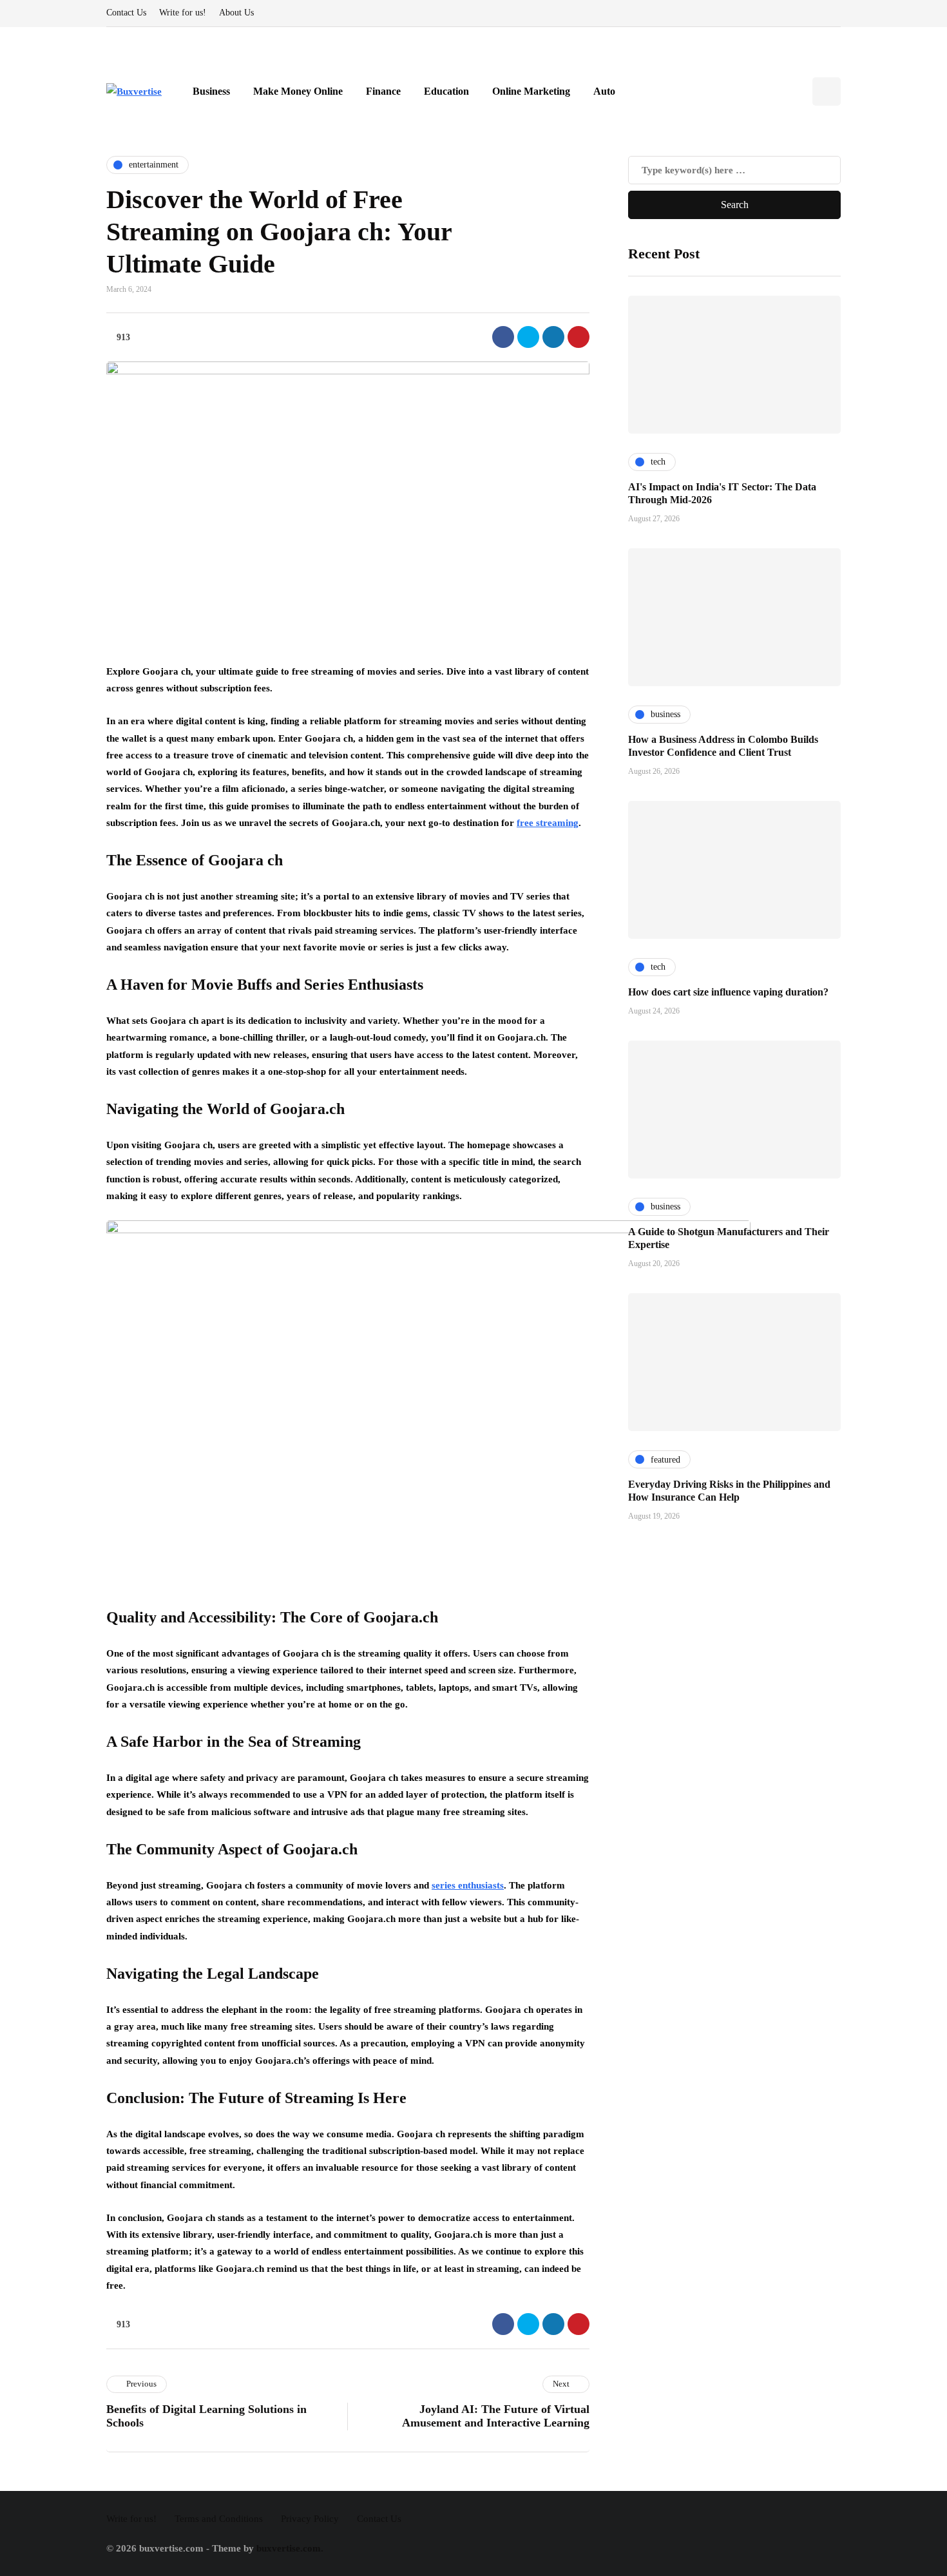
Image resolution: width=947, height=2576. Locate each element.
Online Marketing (531, 91)
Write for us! (183, 13)
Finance (383, 91)
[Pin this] (579, 337)
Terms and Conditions (219, 2519)
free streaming (548, 823)
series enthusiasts (468, 1885)
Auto (604, 91)
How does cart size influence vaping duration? (728, 991)
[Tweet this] (528, 337)
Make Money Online (298, 91)
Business (211, 91)
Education (446, 91)
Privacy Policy (310, 2519)
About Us (236, 13)
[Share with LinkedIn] (553, 337)
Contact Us (126, 13)
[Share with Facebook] (503, 337)
